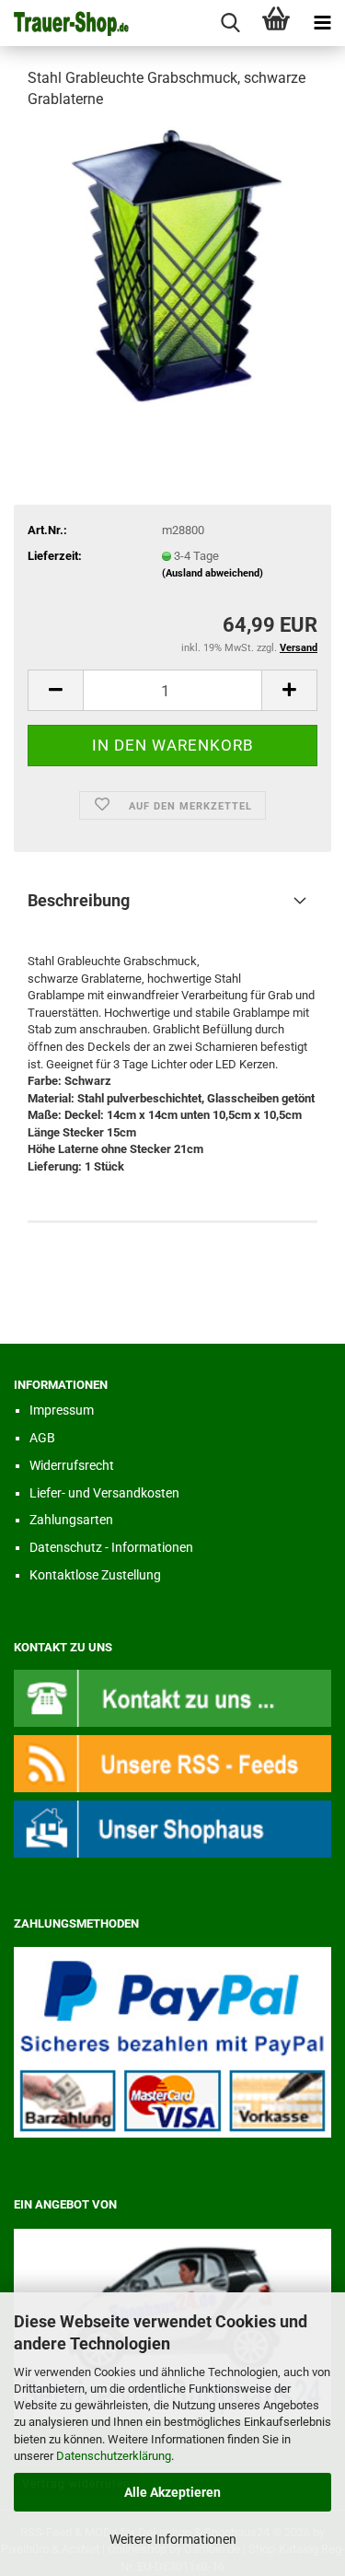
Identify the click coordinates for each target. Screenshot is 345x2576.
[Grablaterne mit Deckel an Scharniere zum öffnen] (173, 264)
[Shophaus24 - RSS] (172, 1762)
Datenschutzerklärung (114, 2456)
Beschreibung (79, 900)
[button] (55, 690)
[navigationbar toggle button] (322, 23)
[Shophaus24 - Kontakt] (172, 1697)
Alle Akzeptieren (172, 2492)
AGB (42, 1438)
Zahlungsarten (71, 1520)
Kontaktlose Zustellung (95, 1575)
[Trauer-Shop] (64, 23)
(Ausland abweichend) (213, 573)
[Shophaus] (172, 1829)
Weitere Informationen (173, 2539)
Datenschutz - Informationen (111, 1547)
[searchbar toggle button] (230, 23)
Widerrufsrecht (72, 1465)
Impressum (62, 1410)
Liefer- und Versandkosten (104, 1493)
